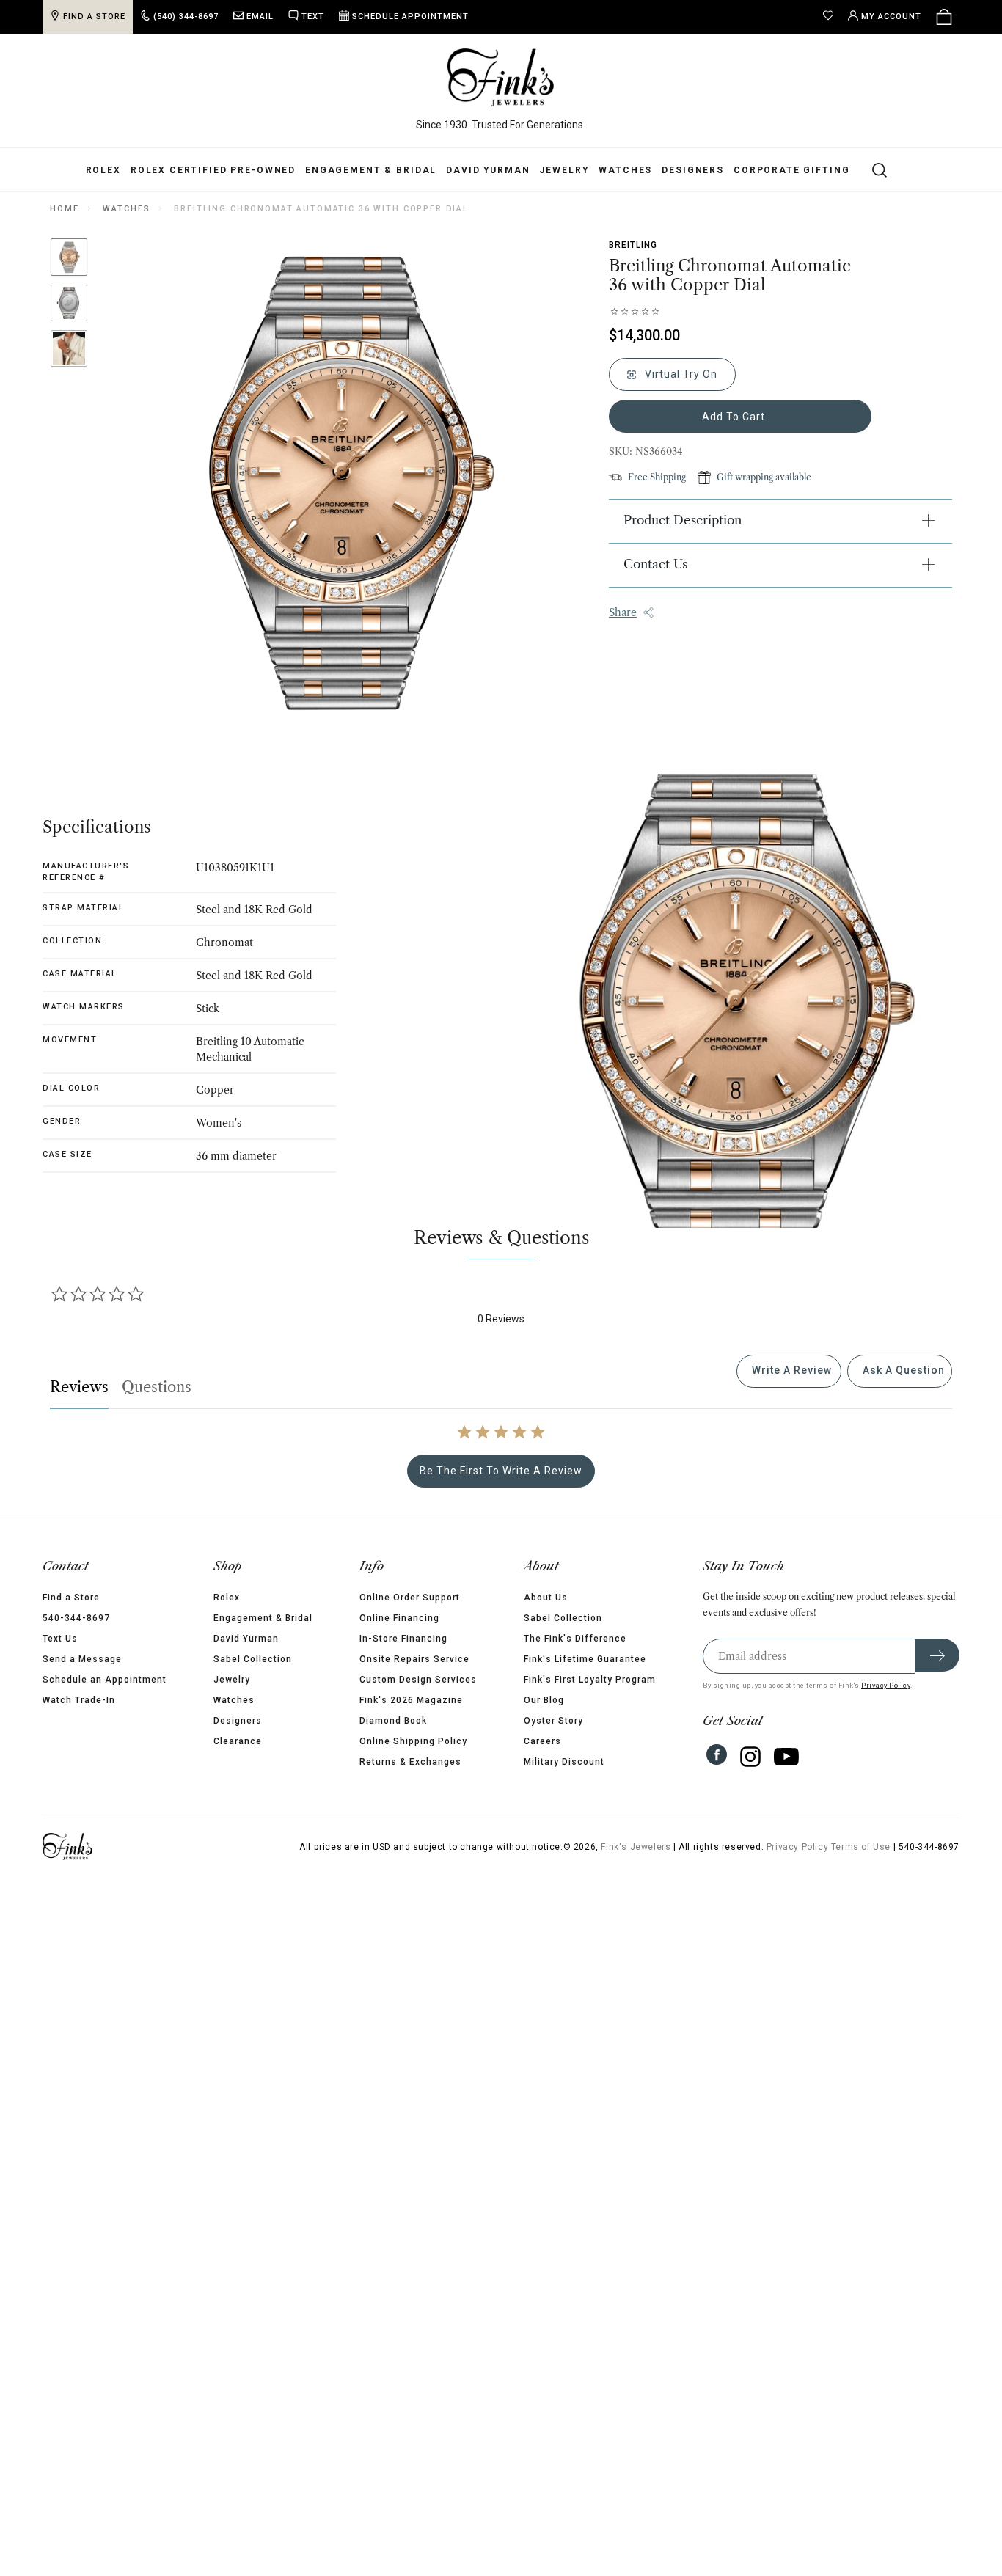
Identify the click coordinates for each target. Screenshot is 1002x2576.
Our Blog (544, 1700)
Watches (625, 170)
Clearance (238, 1741)
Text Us (60, 1639)
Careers (542, 1741)
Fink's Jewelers (636, 1847)
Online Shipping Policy (413, 1741)
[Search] (871, 169)
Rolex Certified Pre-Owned (213, 170)
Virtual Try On (680, 374)
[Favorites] (832, 17)
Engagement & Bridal (371, 170)
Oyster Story (553, 1721)
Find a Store (71, 1598)
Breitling (633, 245)
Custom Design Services (418, 1680)
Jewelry (564, 170)
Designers (693, 170)
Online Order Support (410, 1598)
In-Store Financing (403, 1639)
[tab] (789, 1371)
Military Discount (564, 1762)
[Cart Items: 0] (944, 17)
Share (623, 612)
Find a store (94, 17)
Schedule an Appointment (105, 1680)
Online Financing (399, 1618)
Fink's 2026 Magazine (411, 1700)
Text (313, 17)
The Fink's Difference (575, 1639)
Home (64, 209)
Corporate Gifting (791, 170)
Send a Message (82, 1659)
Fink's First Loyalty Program (590, 1680)
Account (891, 17)
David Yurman (488, 170)
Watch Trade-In (79, 1700)
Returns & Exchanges (410, 1762)
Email (260, 17)
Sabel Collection (253, 1659)
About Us (546, 1598)
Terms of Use (861, 1847)
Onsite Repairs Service (414, 1659)
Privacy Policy (886, 1685)
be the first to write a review (501, 1471)
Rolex (103, 170)
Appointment (410, 17)
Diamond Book (393, 1721)
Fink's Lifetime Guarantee (585, 1659)
